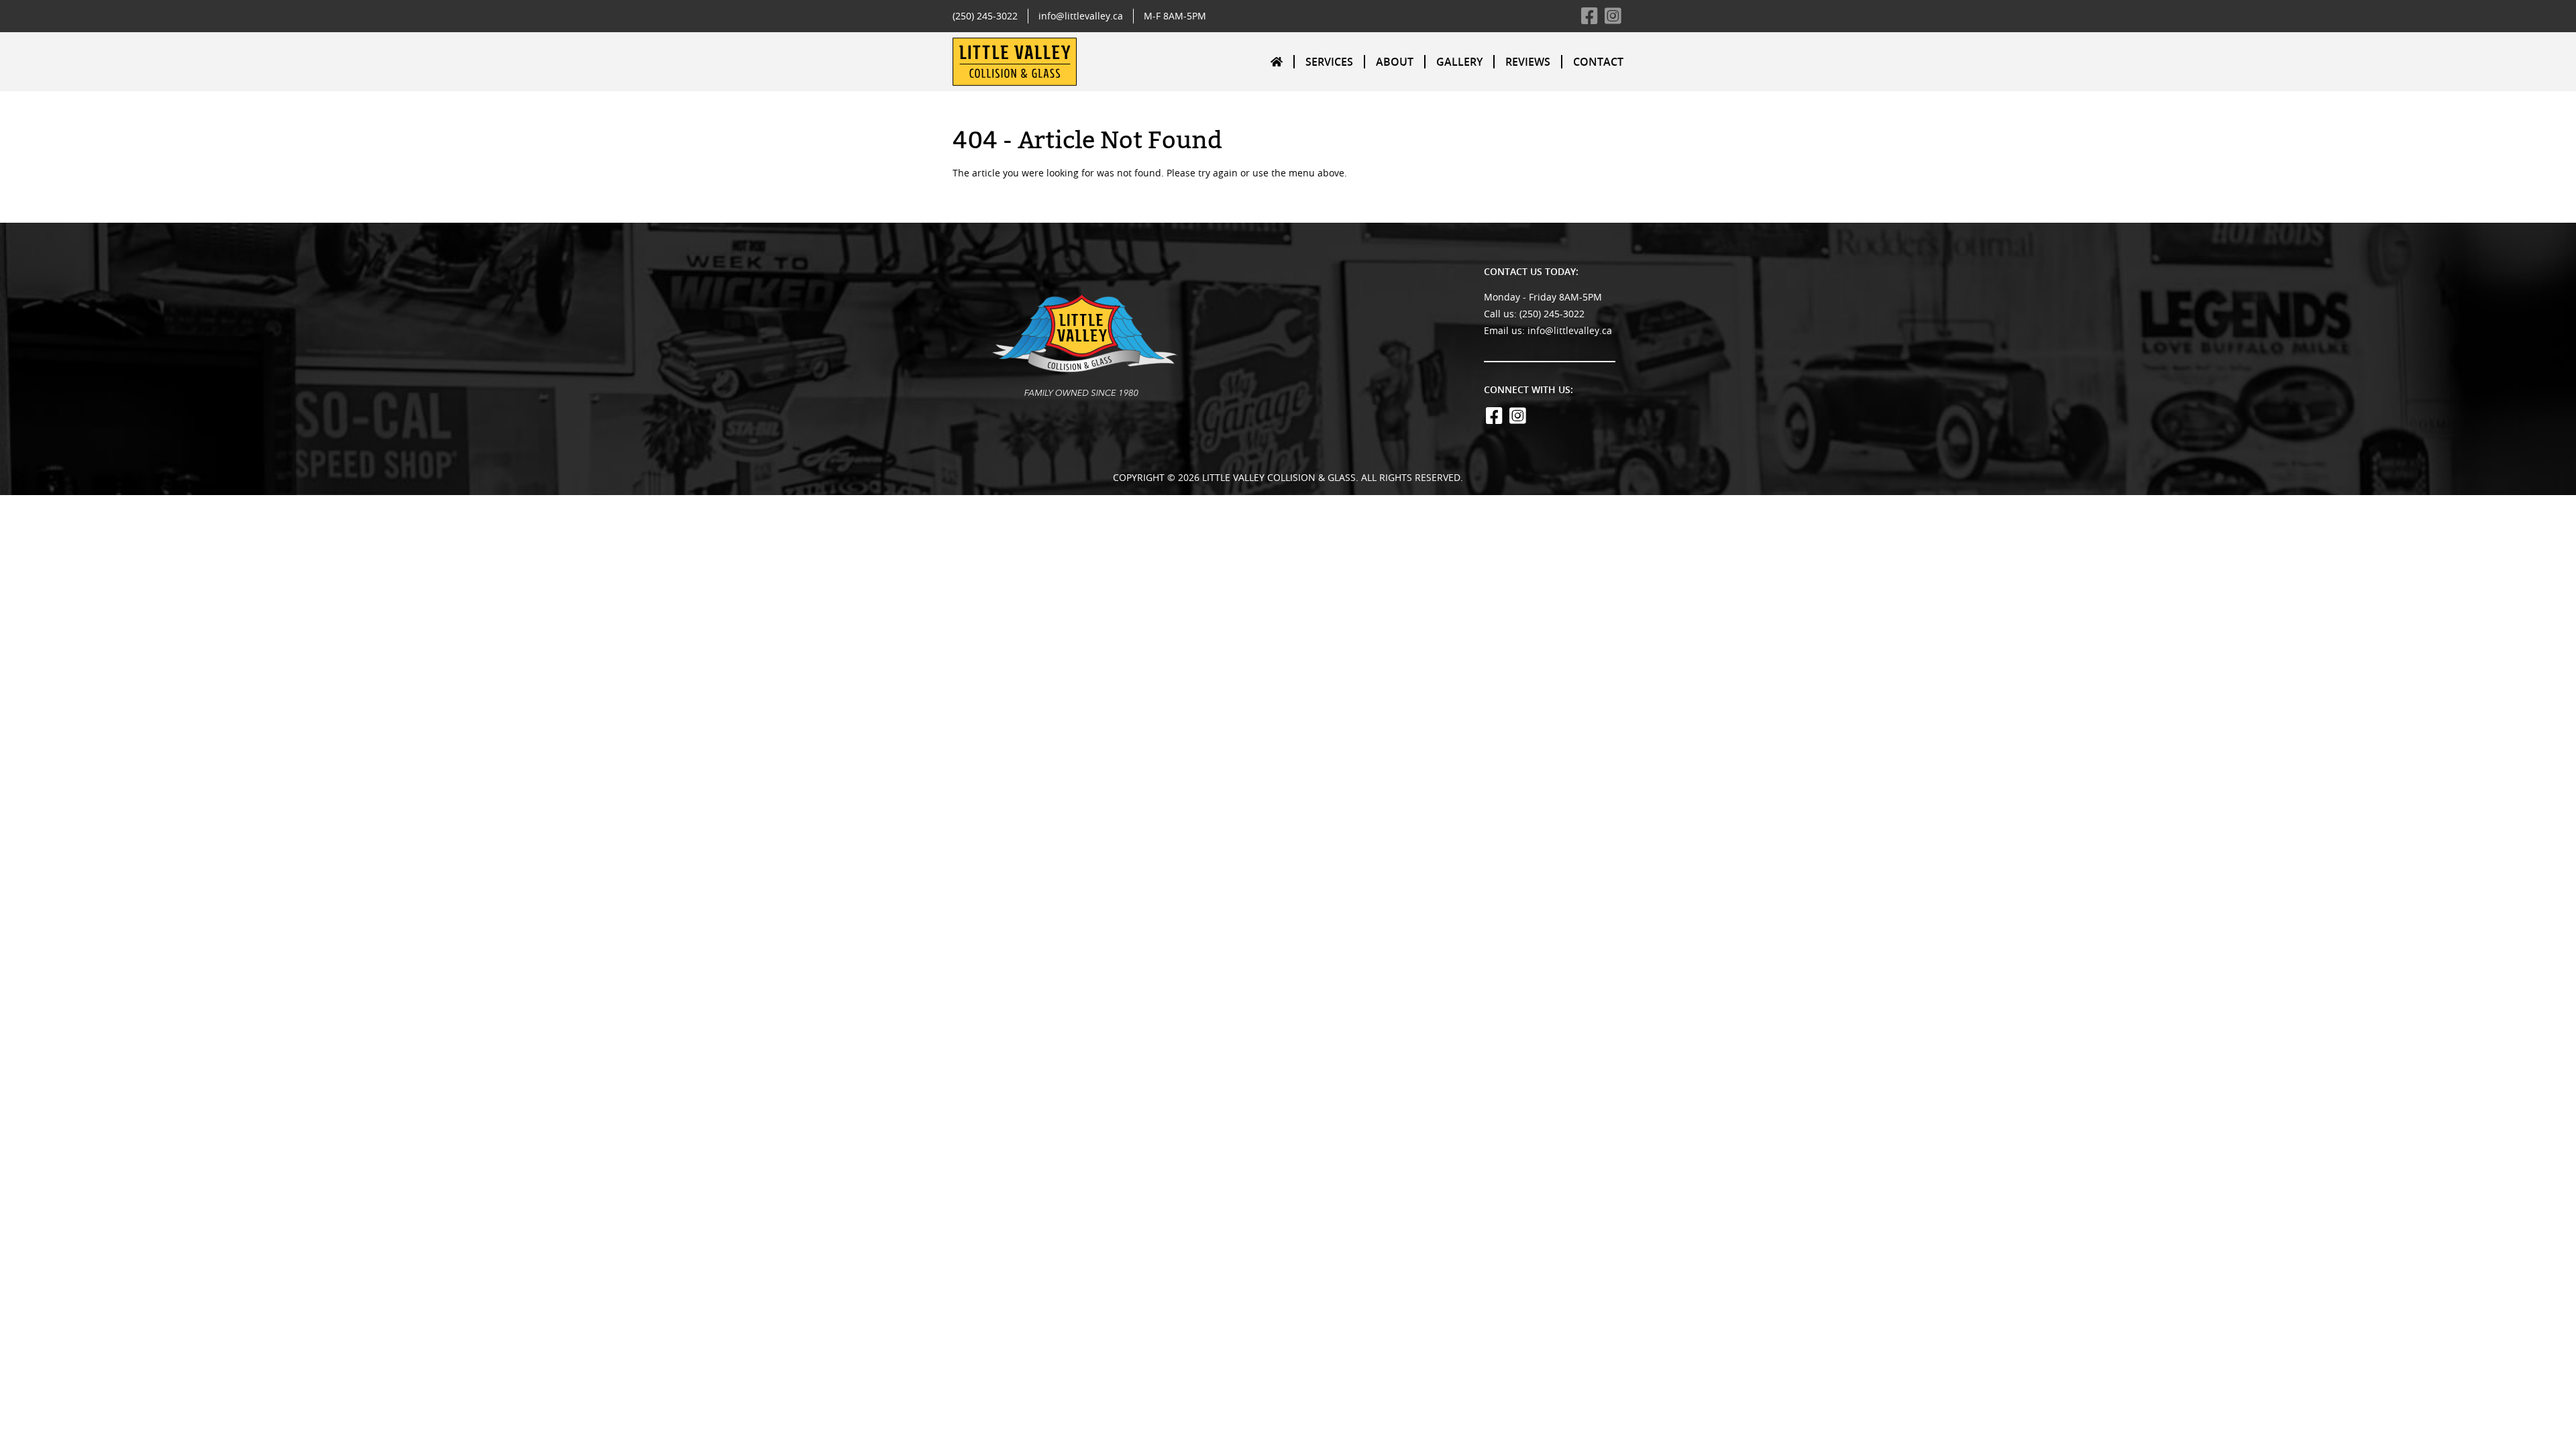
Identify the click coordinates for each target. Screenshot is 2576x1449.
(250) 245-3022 (985, 16)
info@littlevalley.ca (1081, 16)
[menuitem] (1277, 61)
